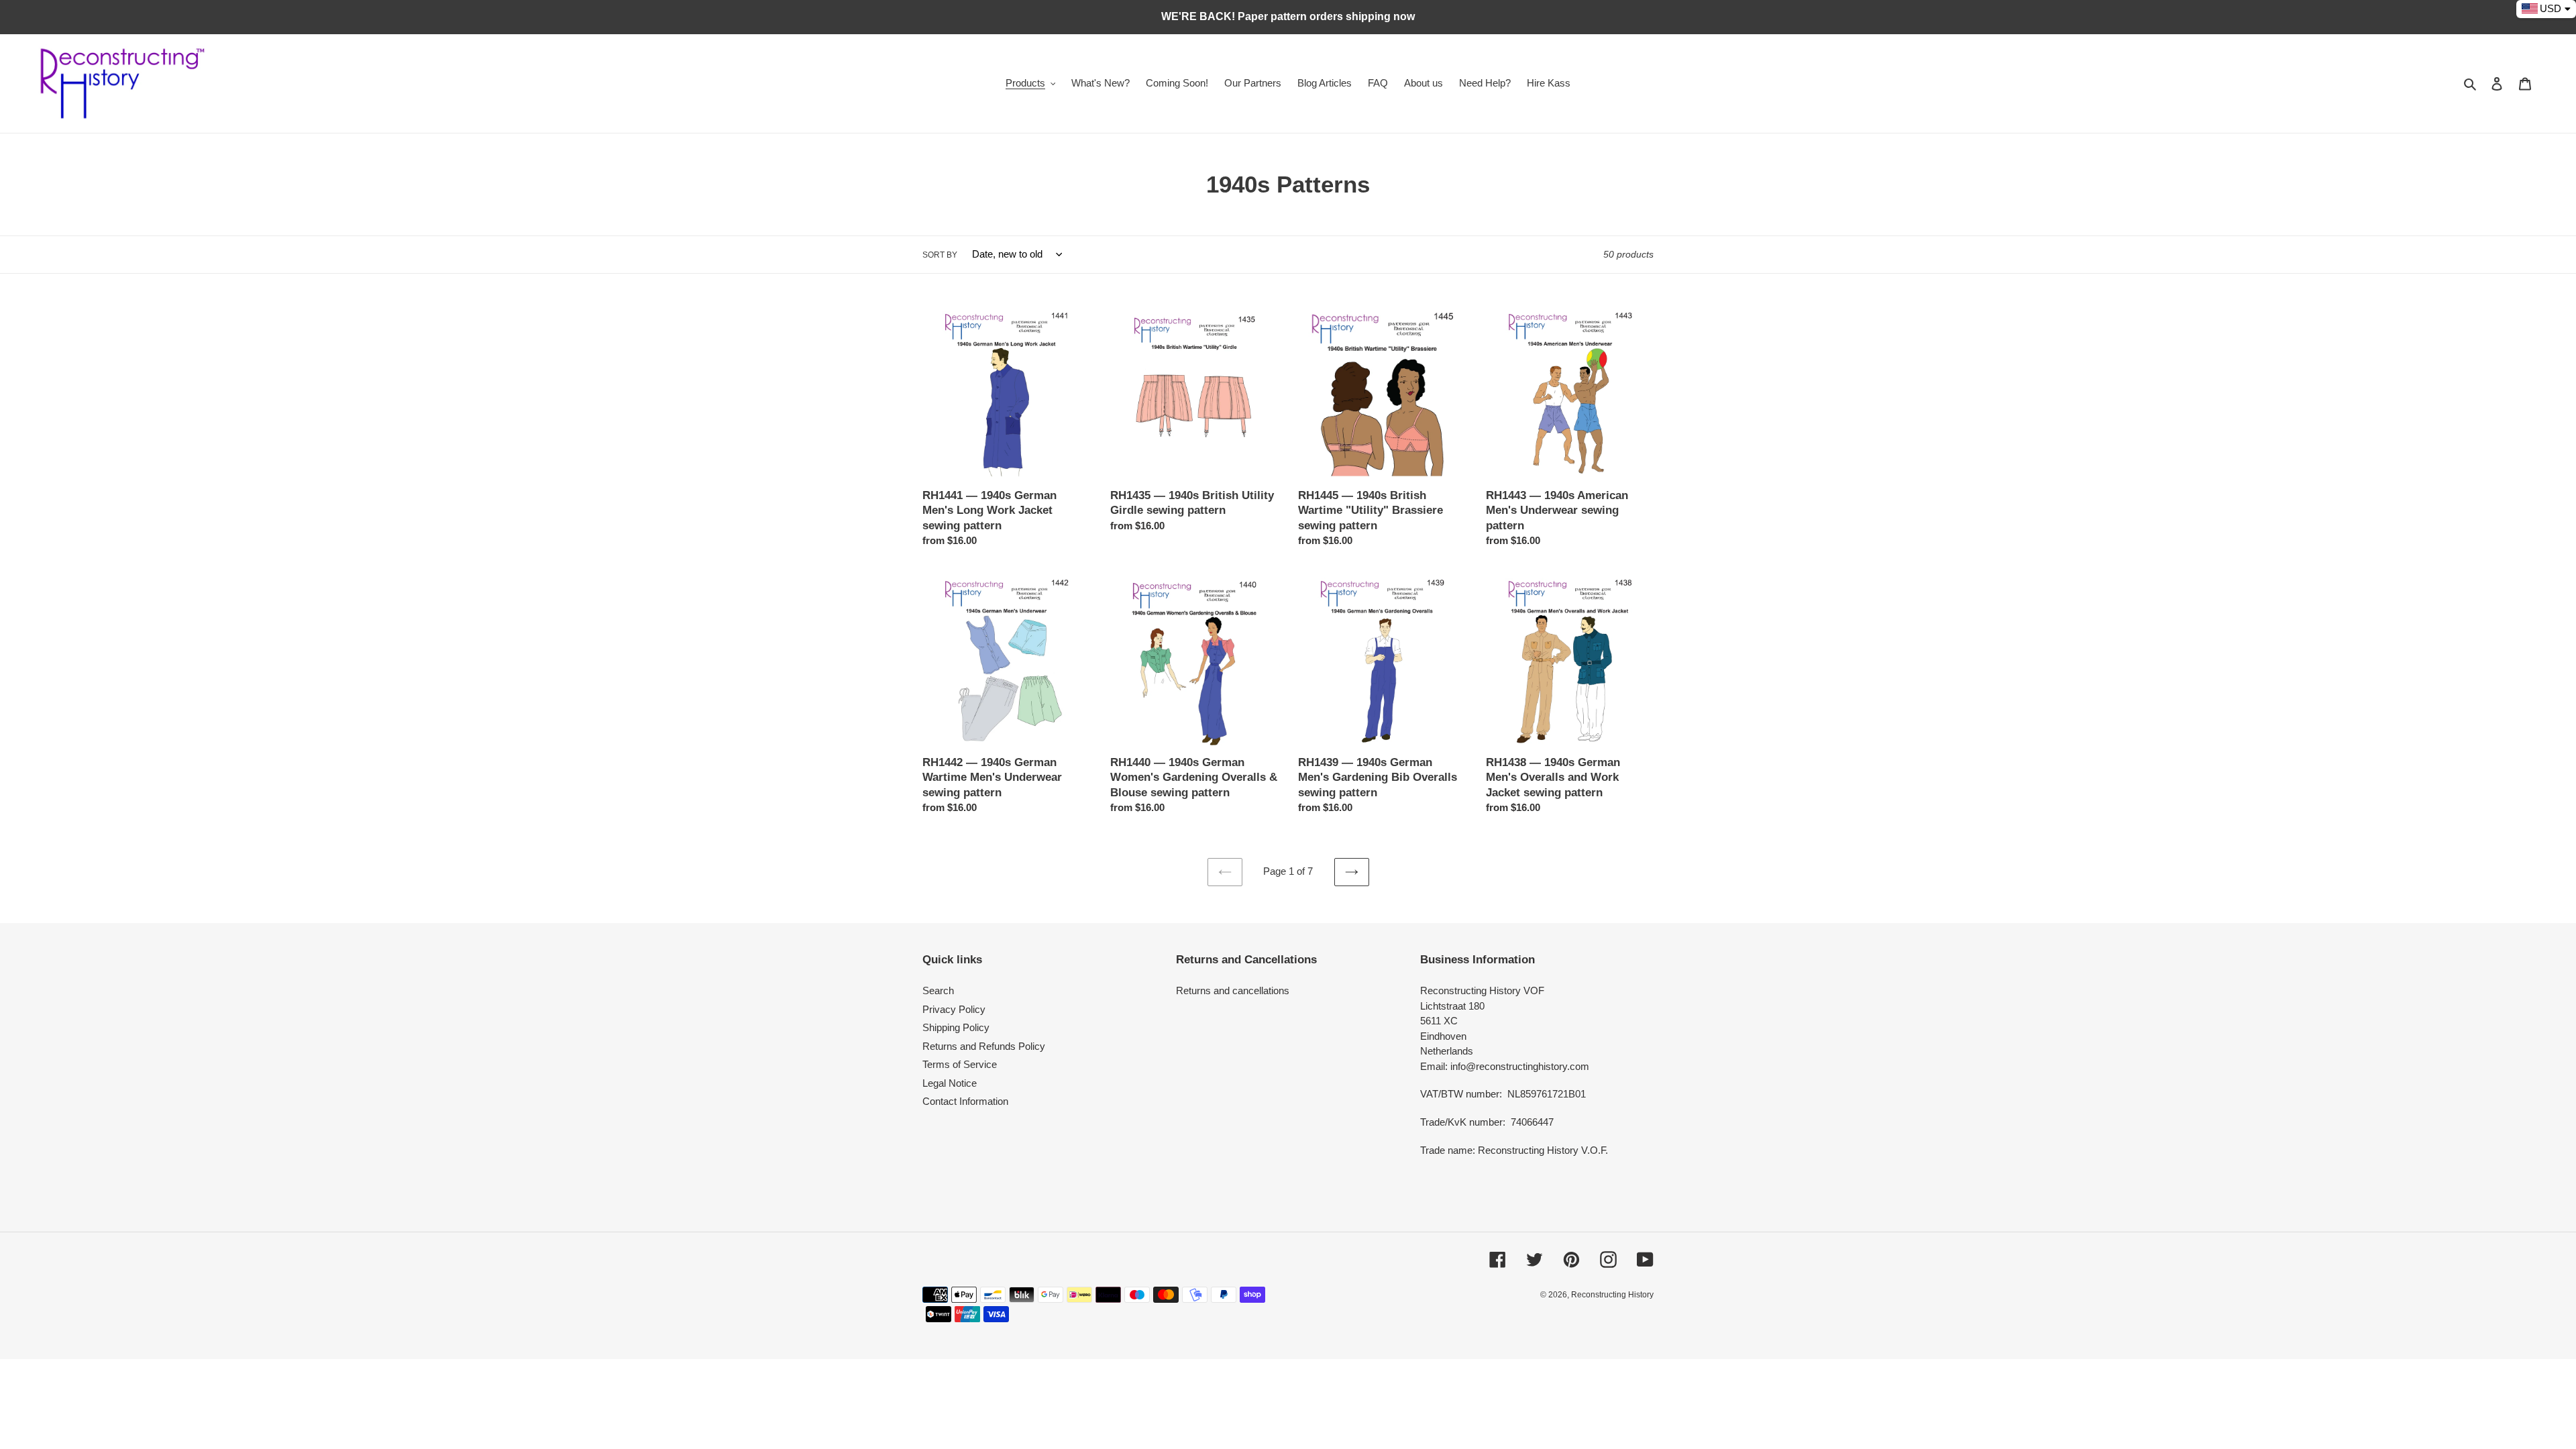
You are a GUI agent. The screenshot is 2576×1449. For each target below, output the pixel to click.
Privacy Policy (954, 1009)
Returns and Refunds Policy (984, 1046)
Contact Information (965, 1101)
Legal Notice (950, 1083)
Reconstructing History (1612, 1295)
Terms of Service (960, 1064)
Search (938, 990)
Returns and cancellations (1233, 990)
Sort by (940, 255)
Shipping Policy (956, 1027)
